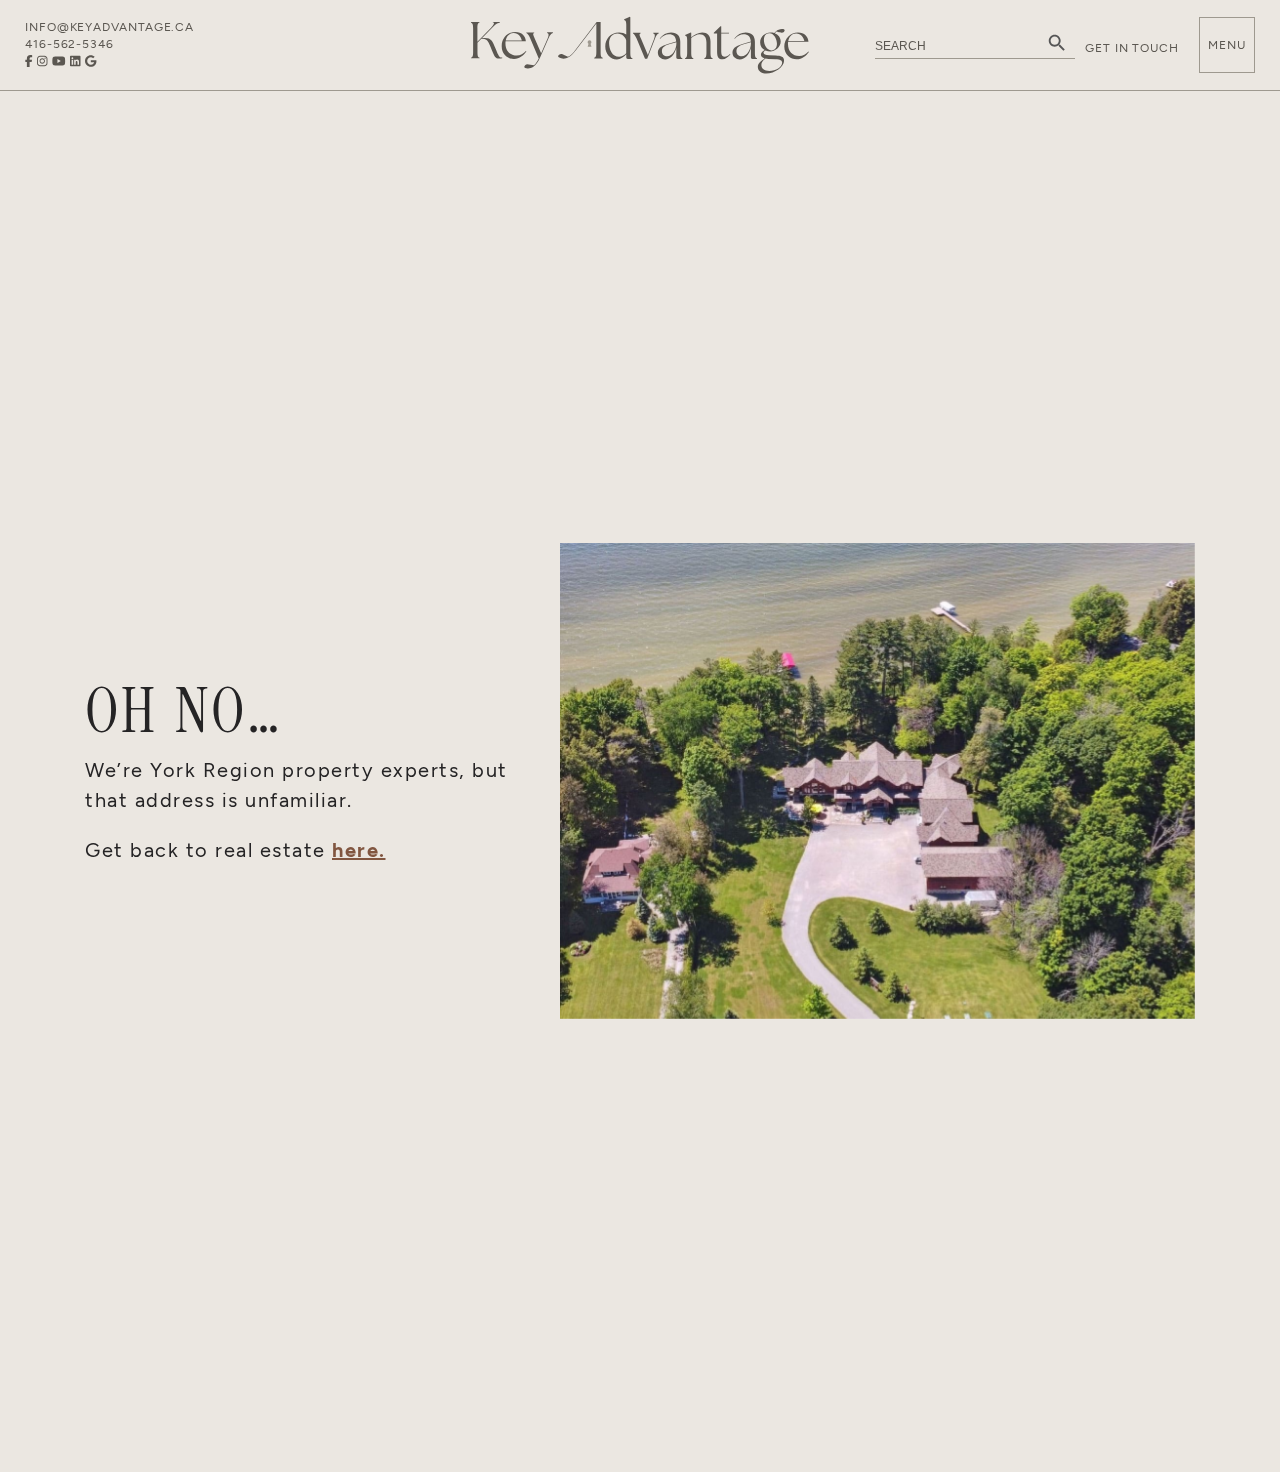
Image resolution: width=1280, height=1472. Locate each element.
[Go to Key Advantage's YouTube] (59, 61)
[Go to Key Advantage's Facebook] (29, 61)
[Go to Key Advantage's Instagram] (42, 61)
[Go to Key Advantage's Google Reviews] (90, 61)
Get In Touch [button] (1132, 48)
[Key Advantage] (640, 45)
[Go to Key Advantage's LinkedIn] (75, 61)
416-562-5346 (69, 44)
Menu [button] (1227, 45)
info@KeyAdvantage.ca (109, 27)
